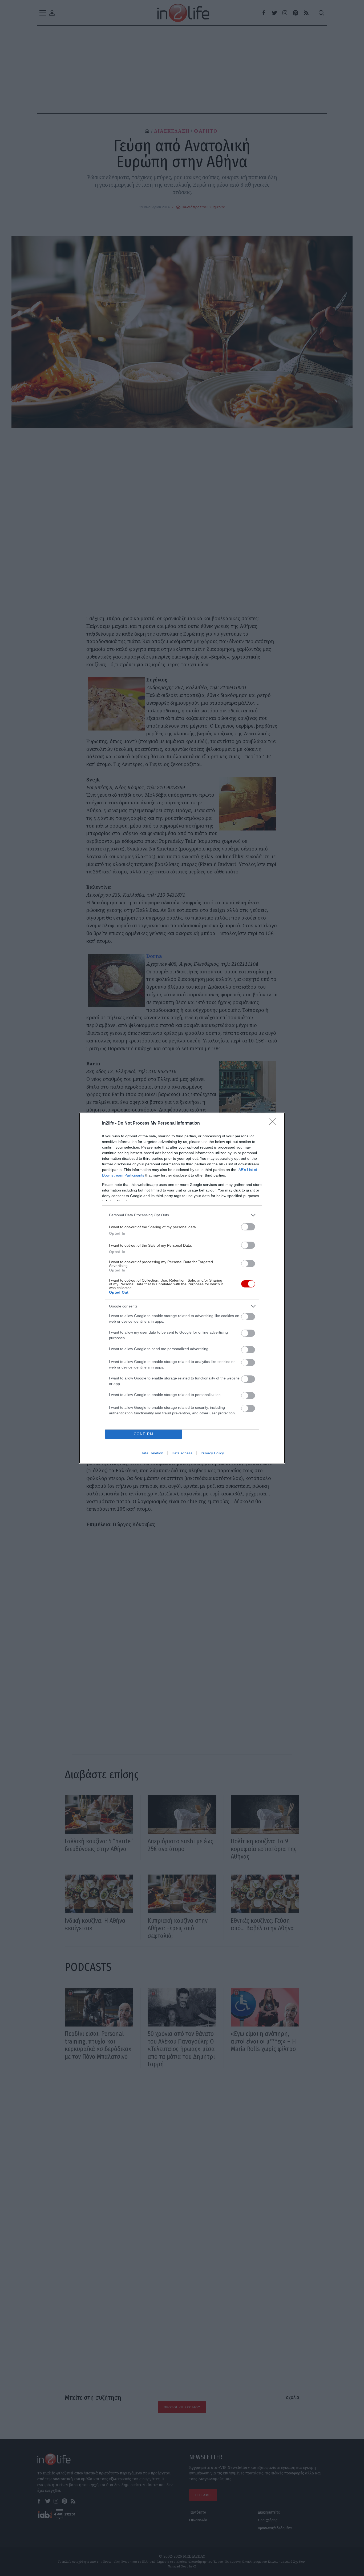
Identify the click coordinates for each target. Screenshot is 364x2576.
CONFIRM (144, 1434)
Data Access (182, 1453)
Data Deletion (152, 1453)
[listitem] (182, 1215)
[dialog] (182, 1288)
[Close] (274, 1124)
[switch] (248, 1227)
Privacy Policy (212, 1453)
